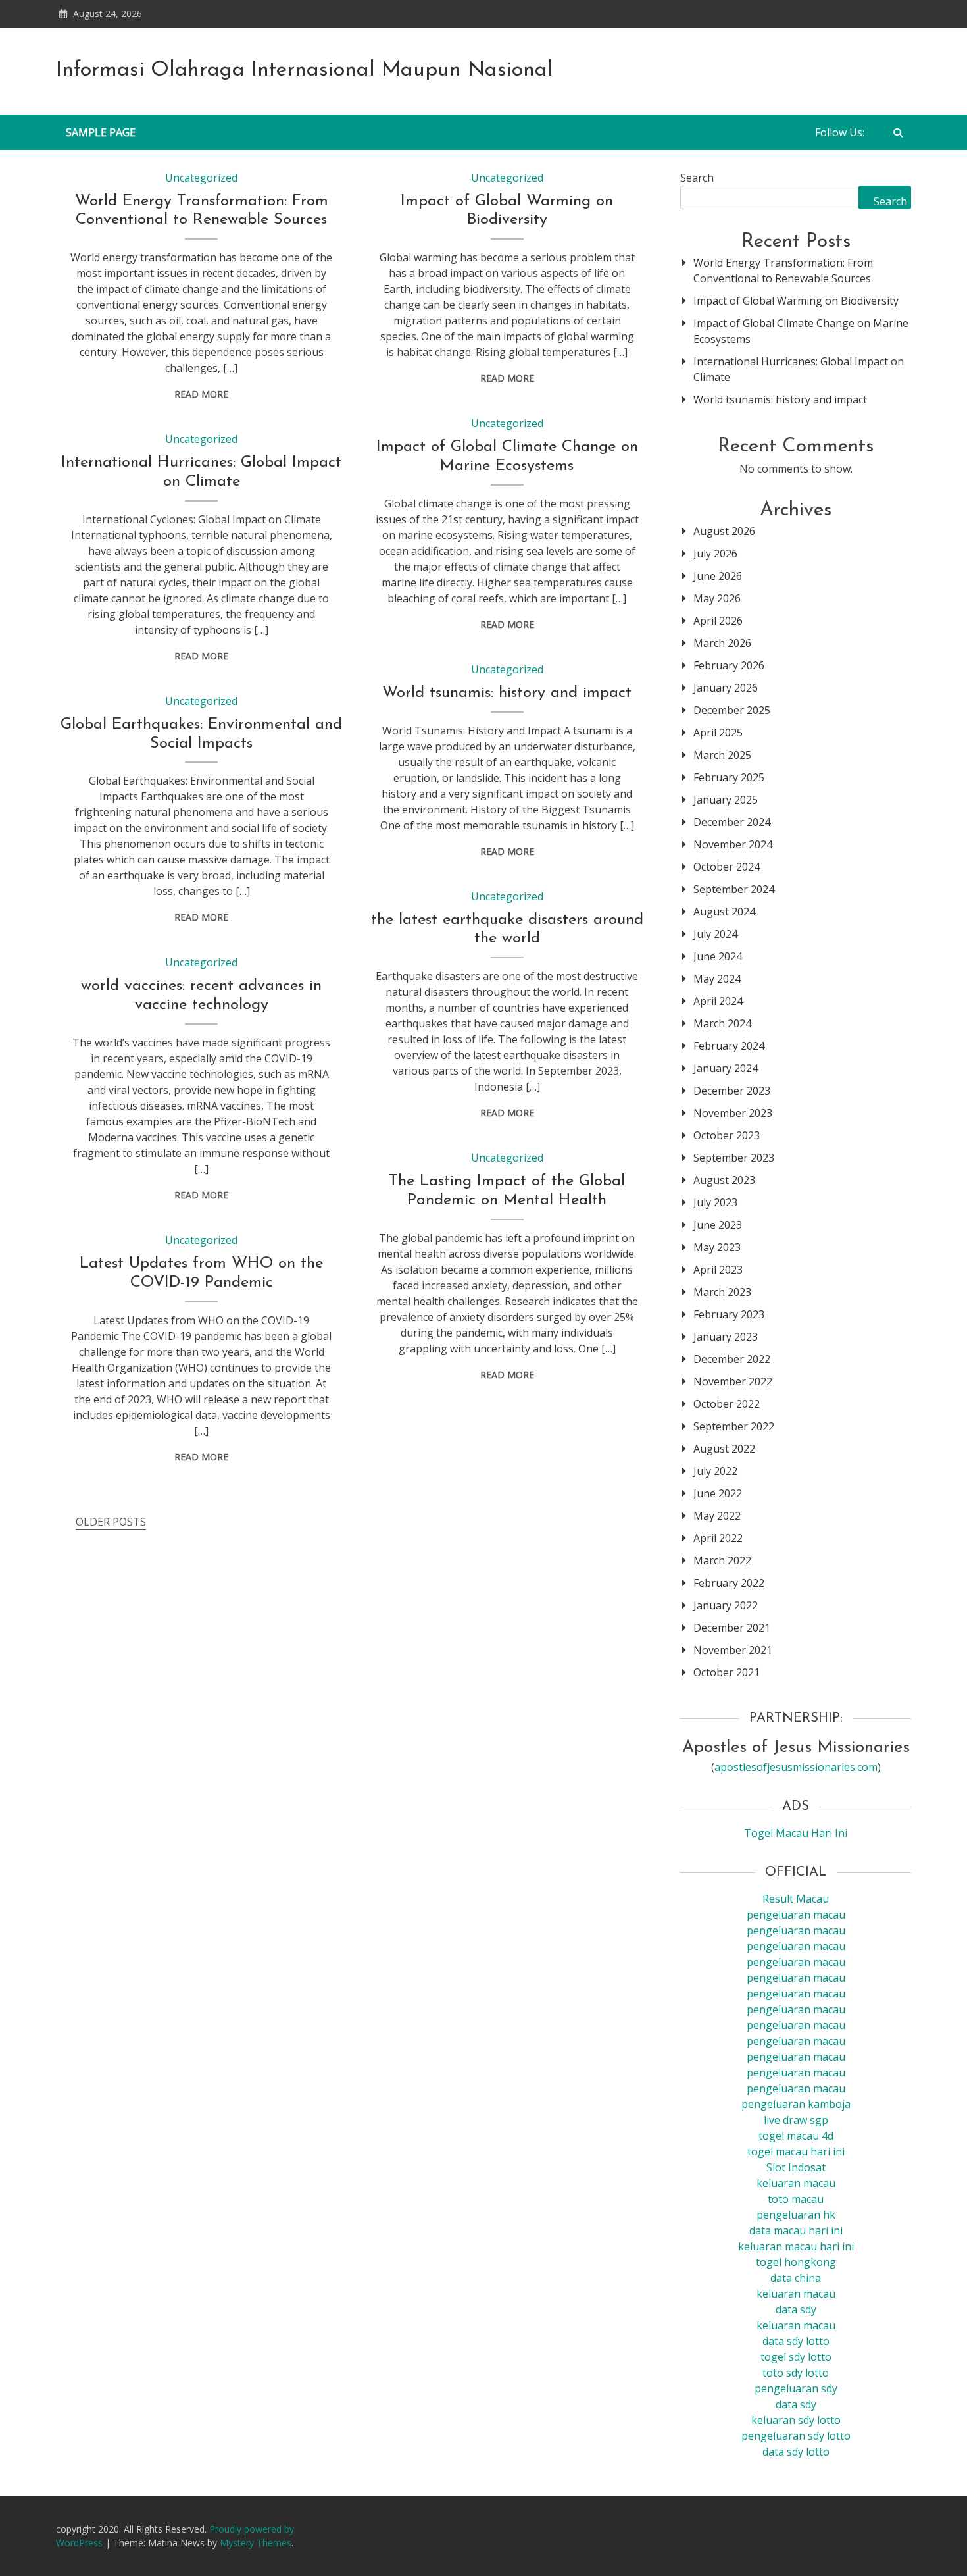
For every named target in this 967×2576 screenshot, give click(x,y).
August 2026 (724, 531)
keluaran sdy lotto (796, 2420)
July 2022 (715, 1471)
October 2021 (727, 1672)
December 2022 (732, 1359)
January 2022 (726, 1605)
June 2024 (718, 956)
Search (697, 178)
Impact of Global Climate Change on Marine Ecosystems (801, 331)
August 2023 (724, 1180)
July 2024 (715, 934)
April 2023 (718, 1270)
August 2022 (724, 1449)
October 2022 (727, 1404)
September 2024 (734, 889)
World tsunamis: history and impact (507, 693)
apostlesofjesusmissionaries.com (796, 1767)
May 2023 (717, 1247)
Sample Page (101, 132)
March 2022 (722, 1560)
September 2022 (734, 1426)
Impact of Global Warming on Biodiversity (796, 301)
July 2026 (715, 554)
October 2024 (727, 867)
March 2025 (722, 755)
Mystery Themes (256, 2543)
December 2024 (732, 822)
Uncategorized (201, 178)
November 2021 (733, 1650)
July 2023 (715, 1202)
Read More (201, 394)
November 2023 (733, 1113)
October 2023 (727, 1135)
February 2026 (729, 665)
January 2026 (726, 688)
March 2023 (722, 1292)
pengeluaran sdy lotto (796, 2436)
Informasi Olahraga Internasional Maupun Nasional (305, 70)
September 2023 (734, 1158)
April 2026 (718, 621)
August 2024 (724, 912)
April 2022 (718, 1538)
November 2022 (733, 1381)
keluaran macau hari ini (796, 2246)
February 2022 (729, 1583)
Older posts (111, 1522)
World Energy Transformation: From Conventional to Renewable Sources (783, 270)
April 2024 (718, 1001)
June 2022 (718, 1493)
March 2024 (722, 1023)
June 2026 (718, 576)
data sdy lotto (796, 2452)
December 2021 (732, 1628)
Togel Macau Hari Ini (796, 1833)
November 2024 (733, 844)
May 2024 (717, 979)
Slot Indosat (796, 2167)
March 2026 (722, 643)
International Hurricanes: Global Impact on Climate (799, 369)
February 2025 (729, 777)
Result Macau (796, 1899)
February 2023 (729, 1314)
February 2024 (729, 1046)
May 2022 (717, 1516)
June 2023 (718, 1225)
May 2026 (717, 598)
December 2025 (732, 710)
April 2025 (718, 733)
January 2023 (726, 1337)
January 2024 (726, 1068)
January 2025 (726, 800)
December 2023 (732, 1091)
